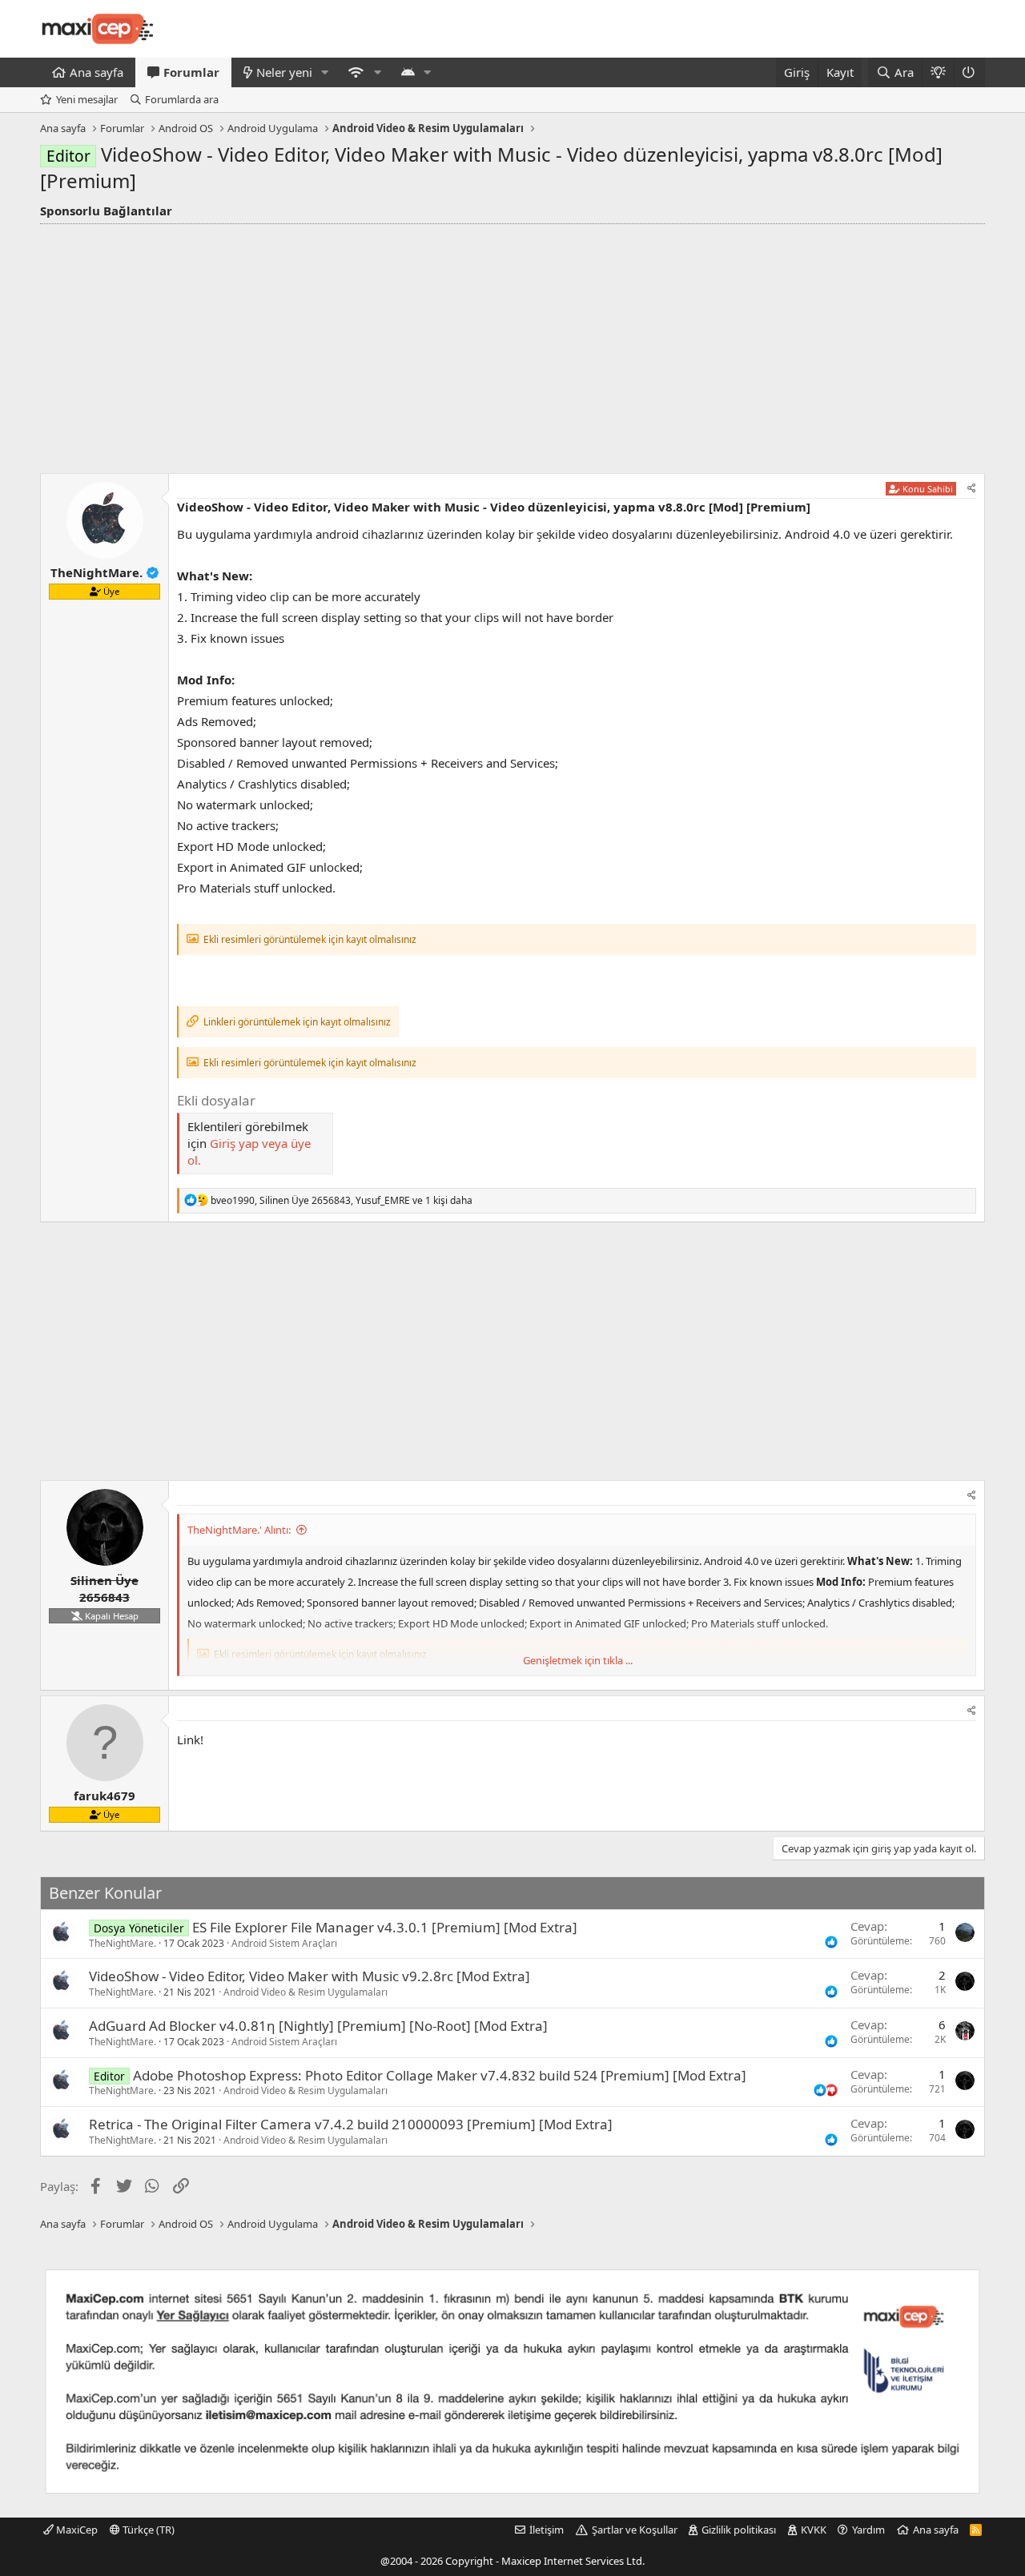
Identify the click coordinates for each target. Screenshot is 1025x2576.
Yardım (868, 2530)
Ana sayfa (96, 72)
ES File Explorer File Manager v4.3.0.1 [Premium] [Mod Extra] (385, 1927)
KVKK (814, 2530)
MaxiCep (76, 2530)
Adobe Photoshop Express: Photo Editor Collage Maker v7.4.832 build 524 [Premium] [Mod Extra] (440, 2075)
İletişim (547, 2530)
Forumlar (191, 72)
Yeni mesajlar (87, 99)
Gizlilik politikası (739, 2530)
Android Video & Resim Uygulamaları (305, 1992)
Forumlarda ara (182, 99)
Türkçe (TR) (147, 2530)
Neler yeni (284, 72)
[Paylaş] (972, 489)
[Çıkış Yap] (969, 72)
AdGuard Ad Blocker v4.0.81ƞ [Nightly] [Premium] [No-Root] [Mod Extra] (318, 2026)
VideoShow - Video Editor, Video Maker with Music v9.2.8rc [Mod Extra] (310, 1976)
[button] (325, 72)
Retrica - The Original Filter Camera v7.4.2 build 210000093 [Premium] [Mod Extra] (351, 2124)
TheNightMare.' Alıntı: (239, 1530)
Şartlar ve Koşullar (635, 2530)
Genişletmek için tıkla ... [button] (578, 1660)
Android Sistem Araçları (284, 1943)
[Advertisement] (512, 344)
